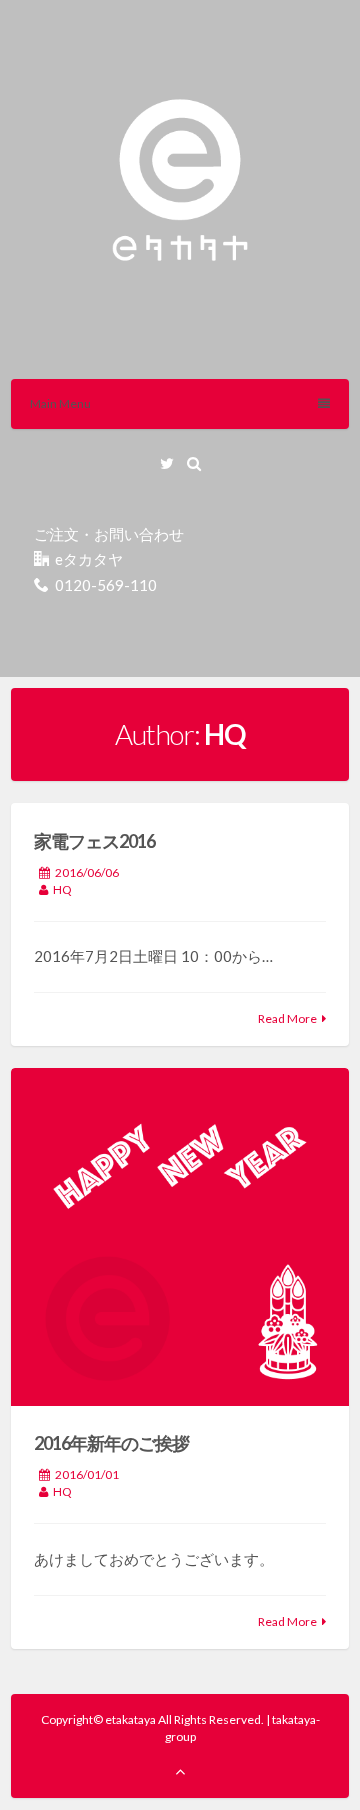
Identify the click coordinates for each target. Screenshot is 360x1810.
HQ (62, 889)
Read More (287, 1018)
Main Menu (60, 403)
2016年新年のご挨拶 (111, 1443)
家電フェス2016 (94, 841)
